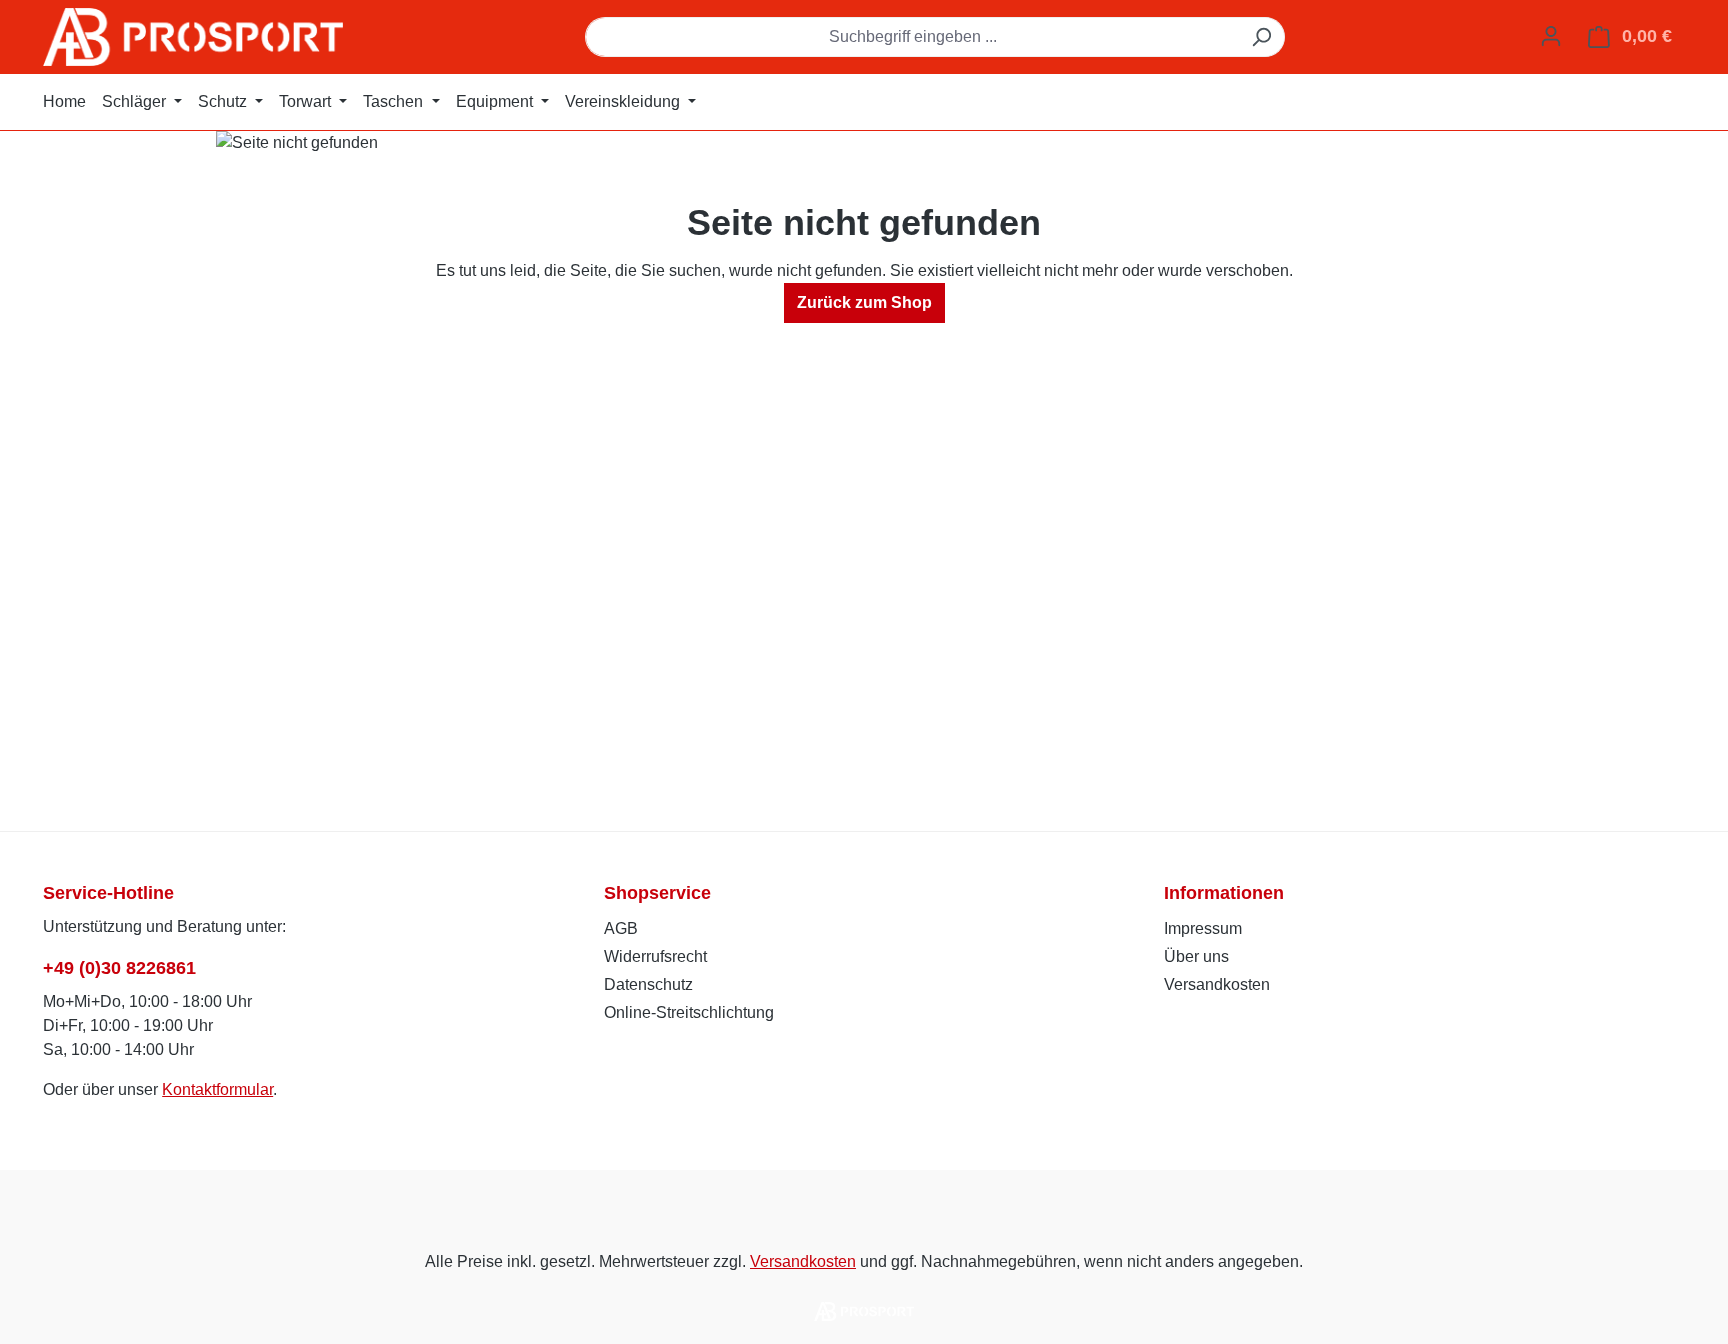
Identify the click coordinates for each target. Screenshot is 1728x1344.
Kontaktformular (217, 1089)
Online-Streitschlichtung (689, 1012)
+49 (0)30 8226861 (119, 968)
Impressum (1203, 928)
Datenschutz (648, 984)
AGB (621, 928)
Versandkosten (1217, 984)
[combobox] (912, 37)
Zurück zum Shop (864, 302)
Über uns (1196, 956)
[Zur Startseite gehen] (193, 37)
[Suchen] (1261, 37)
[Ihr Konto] (1551, 36)
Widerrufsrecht (655, 956)
